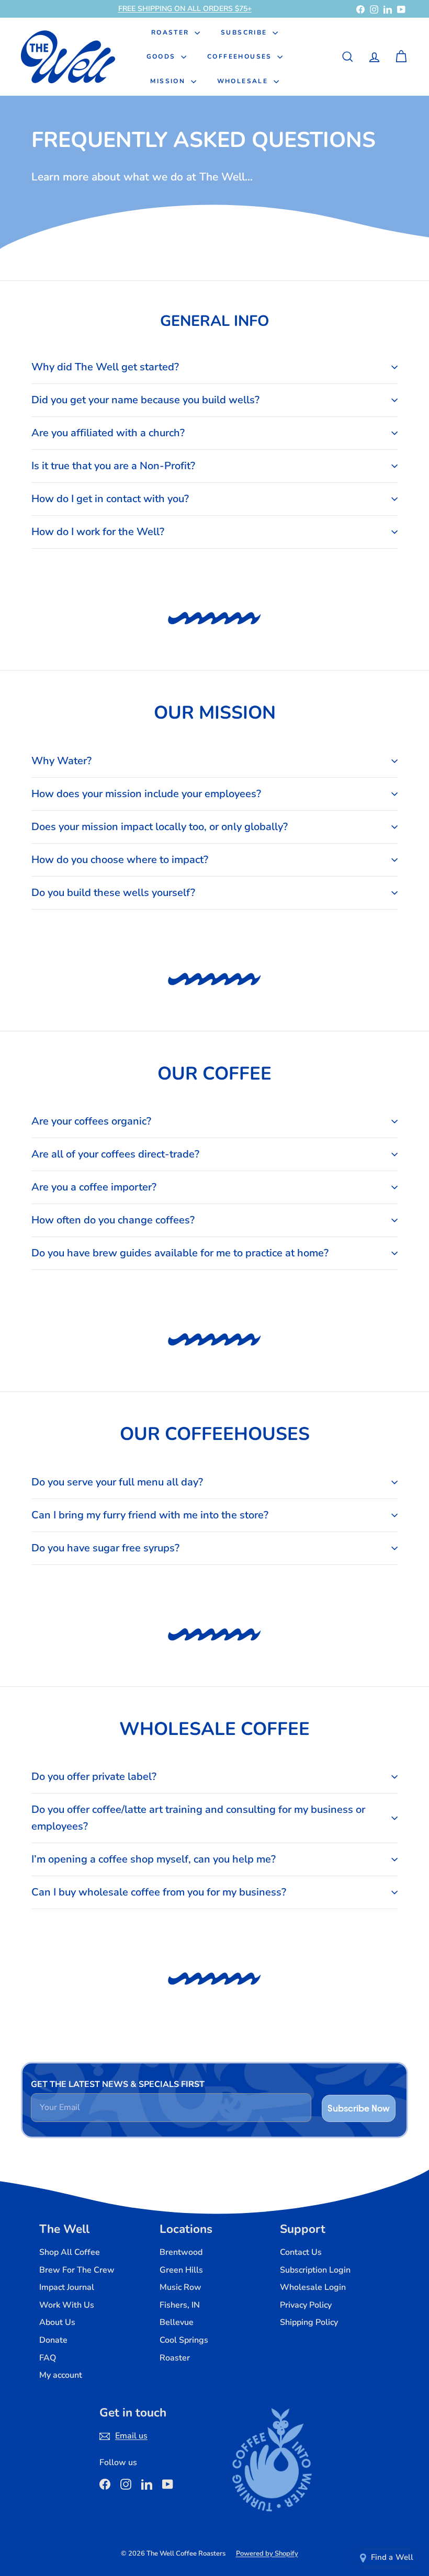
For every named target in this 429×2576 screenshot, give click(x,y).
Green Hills (181, 2270)
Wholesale (244, 81)
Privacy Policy (306, 2305)
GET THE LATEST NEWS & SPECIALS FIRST (118, 2084)
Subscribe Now (359, 2108)
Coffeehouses (241, 56)
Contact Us (301, 2252)
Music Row (180, 2287)
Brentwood (181, 2252)
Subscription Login (315, 2270)
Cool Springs (184, 2340)
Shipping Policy (309, 2322)
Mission (169, 81)
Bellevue (177, 2322)
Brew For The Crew (77, 2270)
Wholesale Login (313, 2287)
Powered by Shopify (267, 2554)
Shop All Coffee (70, 2252)
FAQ (48, 2358)
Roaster (172, 32)
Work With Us (67, 2305)
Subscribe (245, 32)
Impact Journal (67, 2287)
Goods (162, 56)
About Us (57, 2322)
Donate (53, 2340)
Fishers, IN (180, 2305)
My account (61, 2375)
